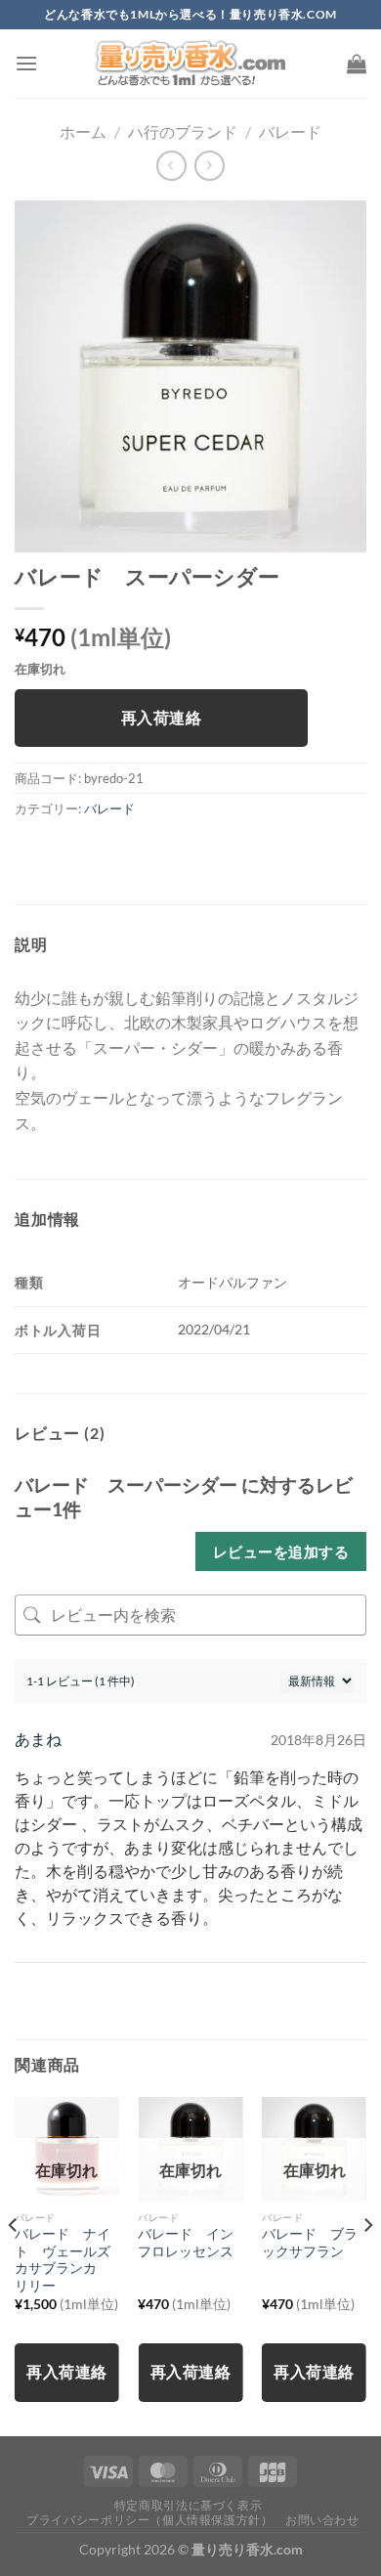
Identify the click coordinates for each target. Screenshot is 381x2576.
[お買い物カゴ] (357, 64)
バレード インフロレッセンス (186, 2243)
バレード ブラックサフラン (310, 2243)
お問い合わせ (322, 2520)
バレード (290, 131)
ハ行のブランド (183, 131)
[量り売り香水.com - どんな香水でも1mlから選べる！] (190, 64)
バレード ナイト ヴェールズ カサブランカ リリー (67, 2260)
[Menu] (26, 63)
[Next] (367, 2265)
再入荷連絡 (161, 718)
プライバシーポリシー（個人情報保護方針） (149, 2520)
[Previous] (14, 2265)
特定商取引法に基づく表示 (188, 2505)
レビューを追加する (281, 1551)
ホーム (83, 131)
